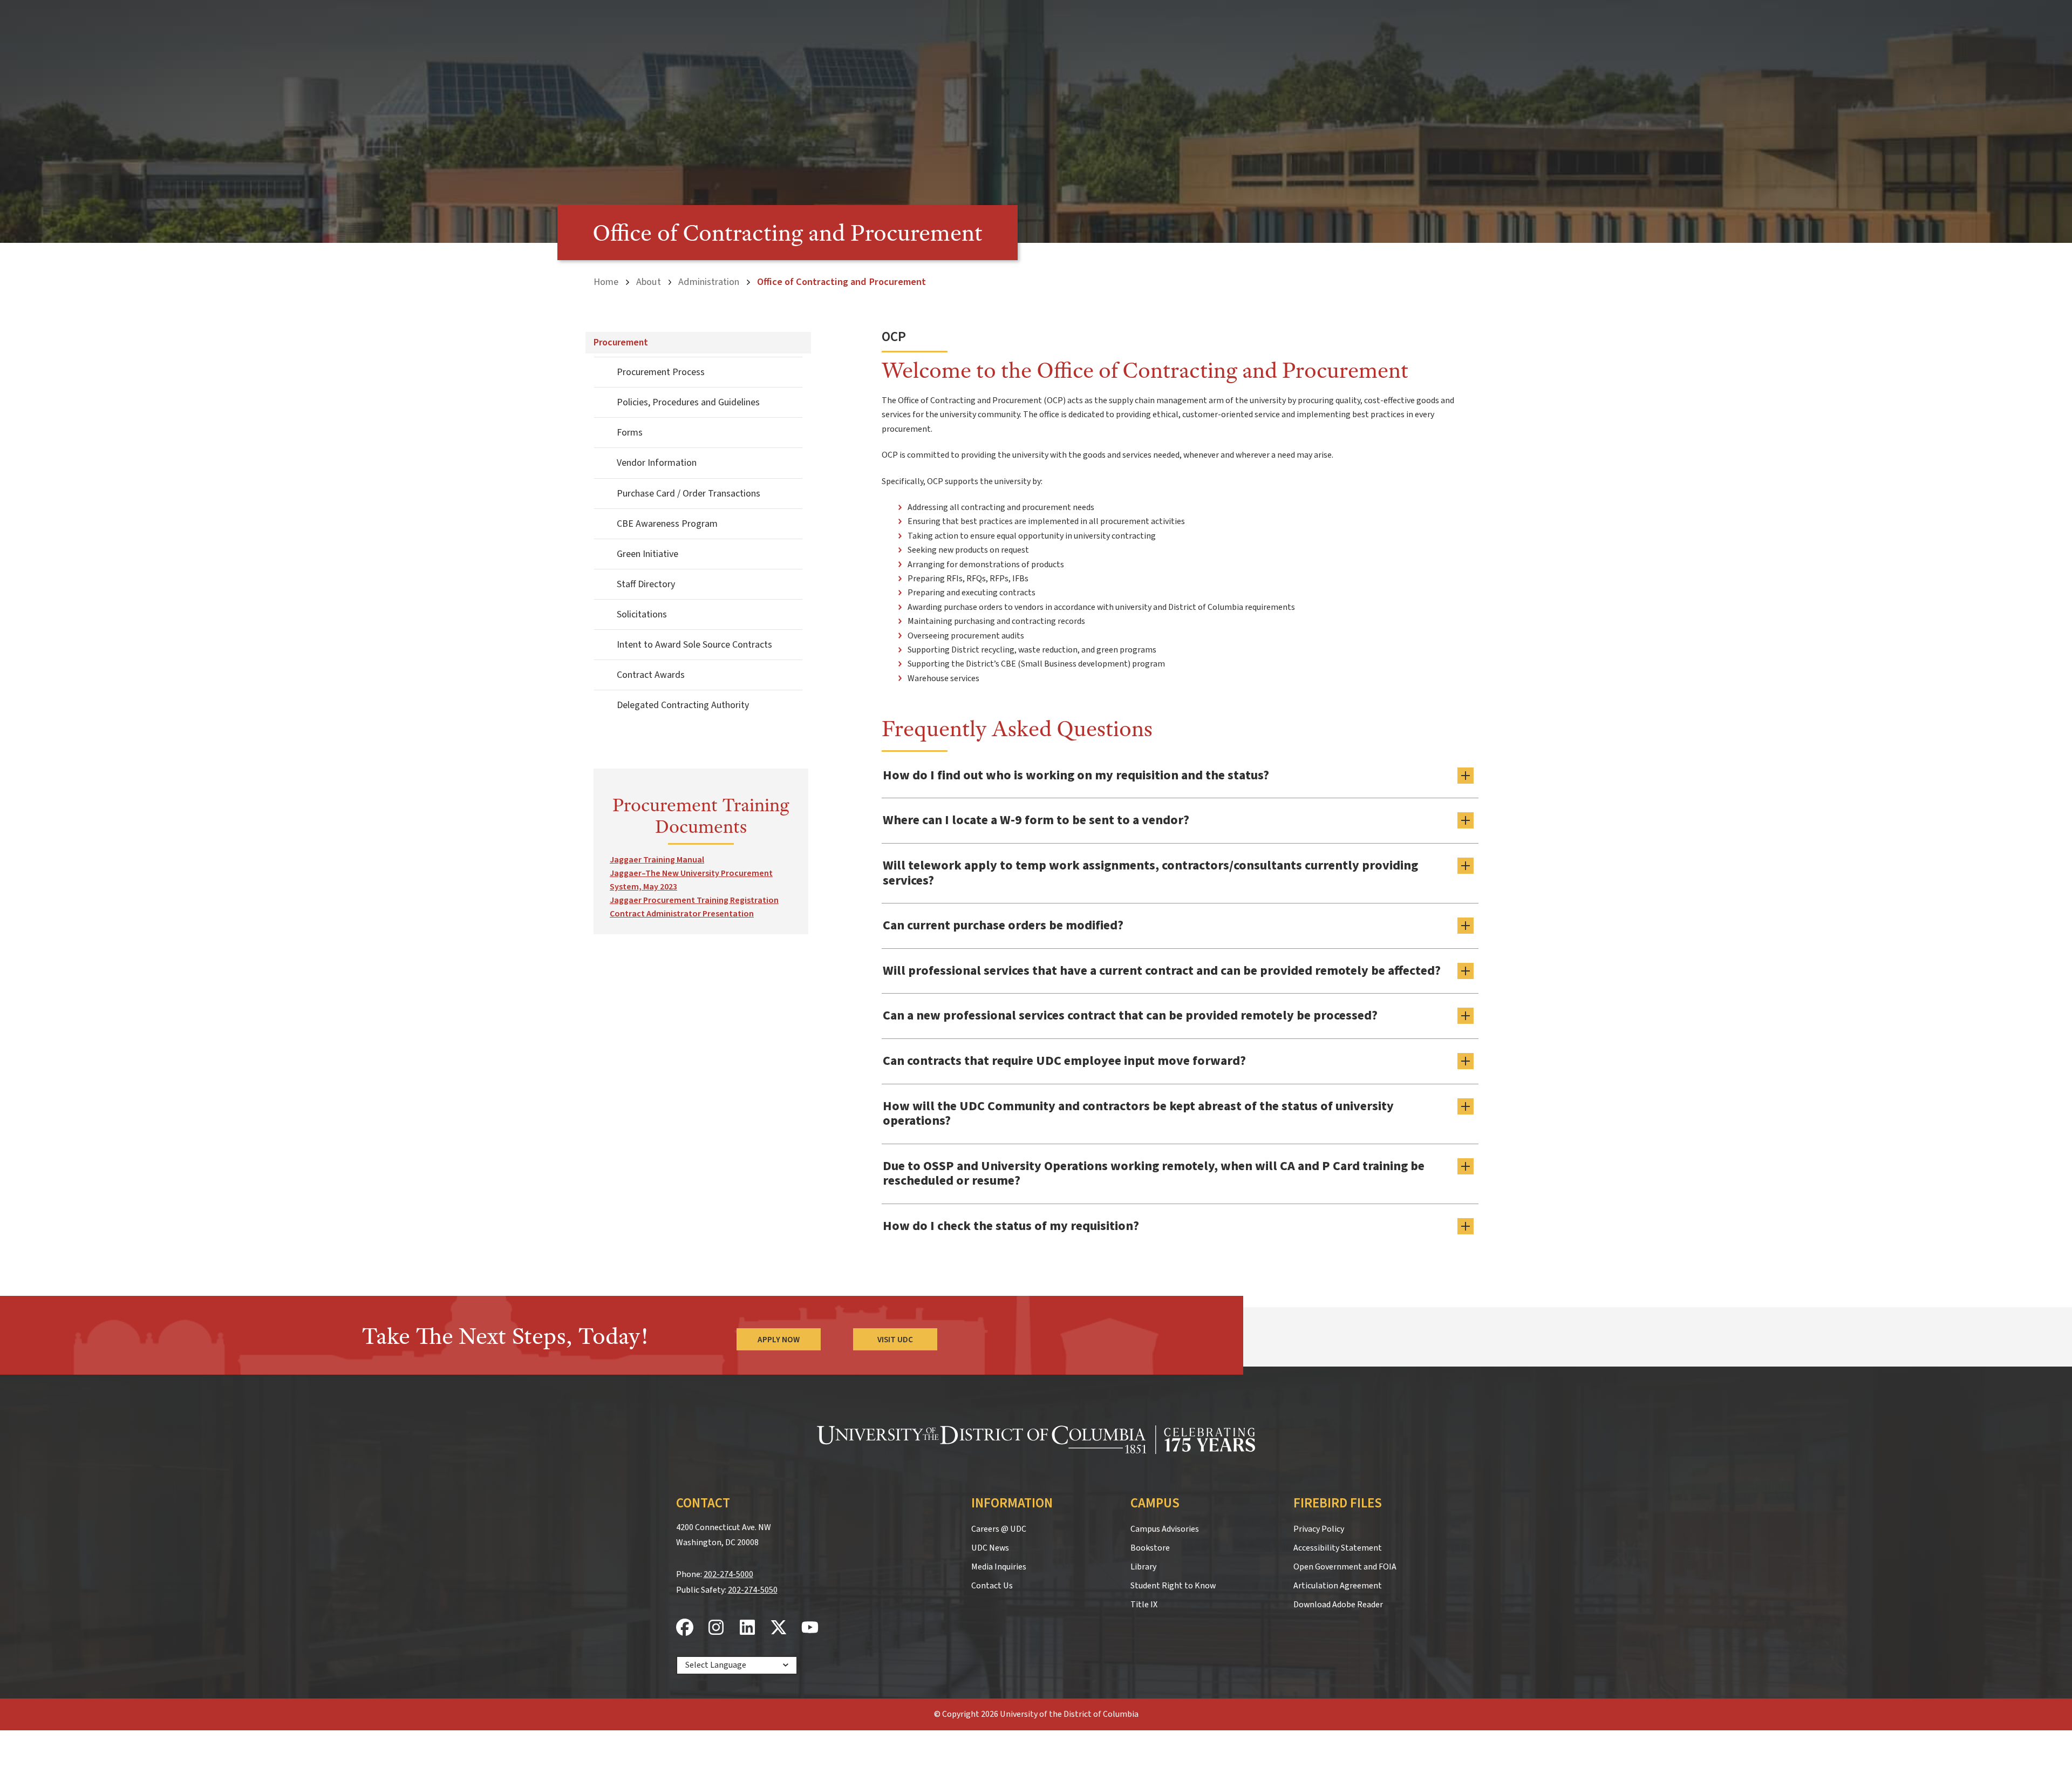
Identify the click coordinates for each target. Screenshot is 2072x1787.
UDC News (990, 1548)
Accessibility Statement (1338, 1548)
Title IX (1144, 1605)
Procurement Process (661, 372)
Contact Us (992, 1586)
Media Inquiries (999, 1567)
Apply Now (779, 1340)
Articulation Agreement (1338, 1586)
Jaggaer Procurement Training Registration (694, 900)
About (649, 282)
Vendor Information (657, 463)
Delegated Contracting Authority (683, 705)
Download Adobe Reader (1338, 1605)
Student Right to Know (1173, 1586)
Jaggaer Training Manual (657, 860)
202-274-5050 (753, 1590)
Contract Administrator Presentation (682, 914)
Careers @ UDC (999, 1529)
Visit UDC (895, 1340)
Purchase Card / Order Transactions (689, 494)
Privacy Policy (1319, 1529)
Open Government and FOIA (1345, 1567)
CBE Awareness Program (667, 524)
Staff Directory (646, 584)
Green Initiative (647, 554)
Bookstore (1150, 1548)
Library (1143, 1567)
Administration (709, 282)
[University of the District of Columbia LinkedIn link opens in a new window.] (747, 1628)
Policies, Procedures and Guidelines (688, 402)
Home (606, 282)
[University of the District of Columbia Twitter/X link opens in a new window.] (779, 1628)
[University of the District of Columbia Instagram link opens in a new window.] (716, 1628)
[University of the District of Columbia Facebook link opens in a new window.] (685, 1628)
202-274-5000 (728, 1574)
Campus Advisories (1165, 1529)
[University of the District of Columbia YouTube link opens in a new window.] (810, 1628)
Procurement (621, 342)
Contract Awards (651, 675)
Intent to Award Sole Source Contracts (694, 645)
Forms (630, 433)
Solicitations (642, 614)
